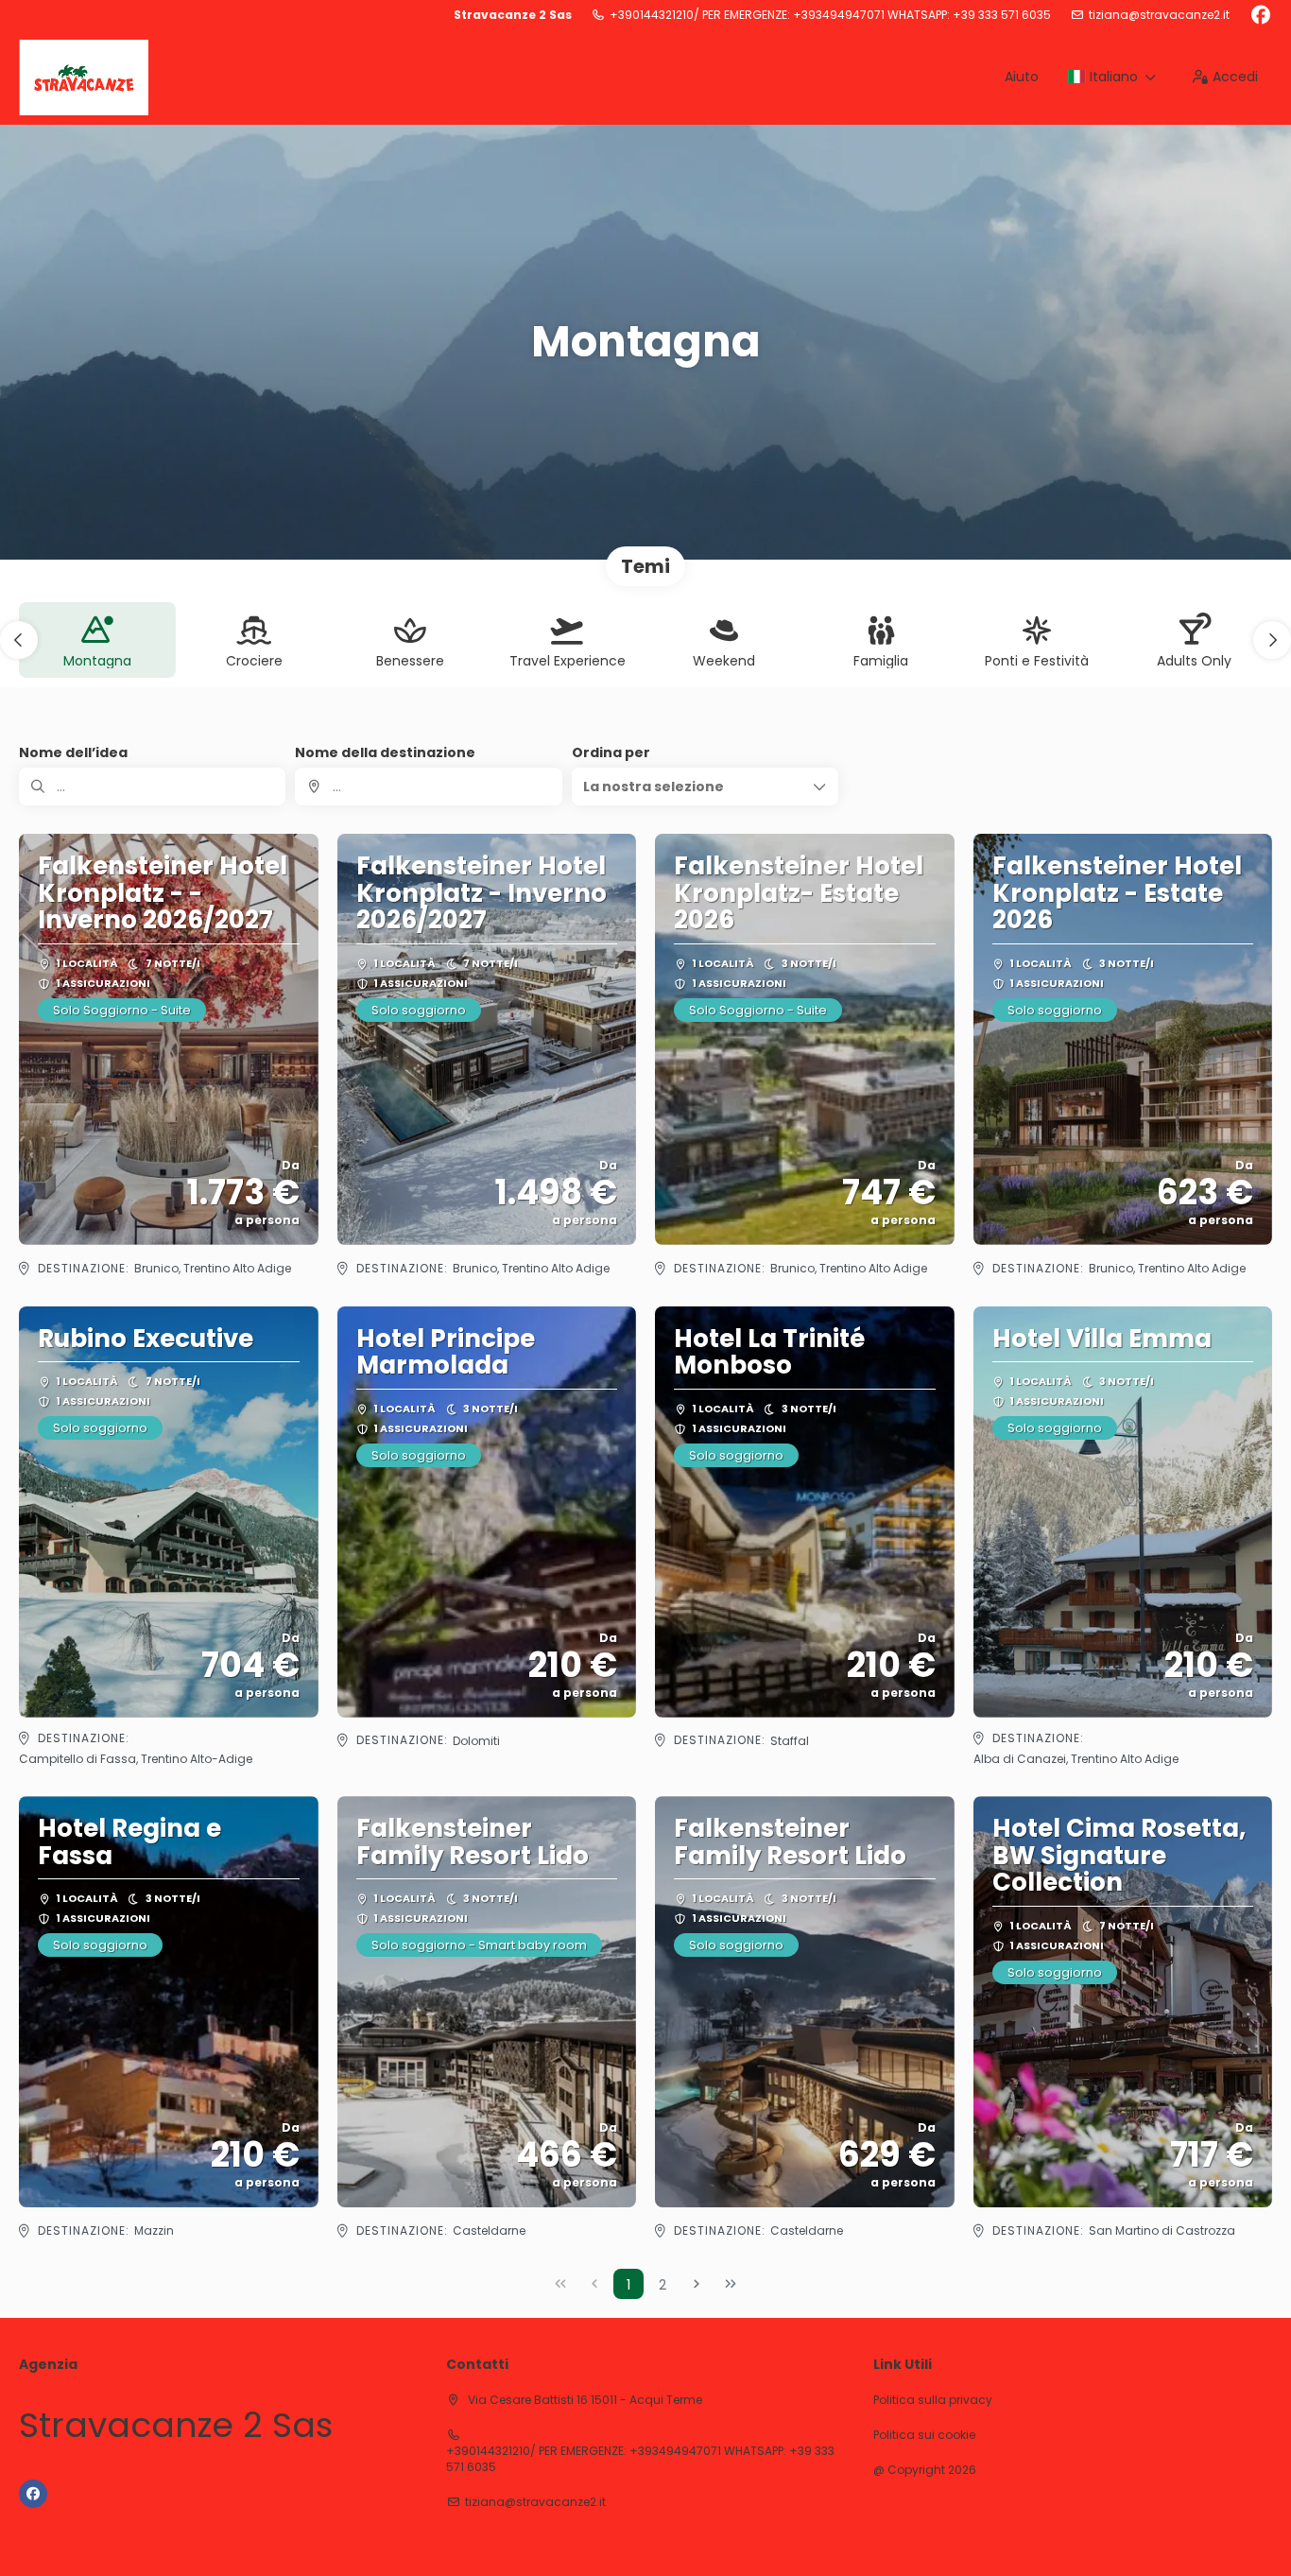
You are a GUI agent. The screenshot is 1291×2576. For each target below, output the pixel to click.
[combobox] (428, 787)
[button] (19, 640)
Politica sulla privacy (933, 2400)
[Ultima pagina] (731, 2284)
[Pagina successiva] (697, 2284)
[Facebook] (1260, 15)
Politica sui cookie (924, 2435)
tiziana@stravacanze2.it (1159, 15)
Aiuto (1022, 77)
